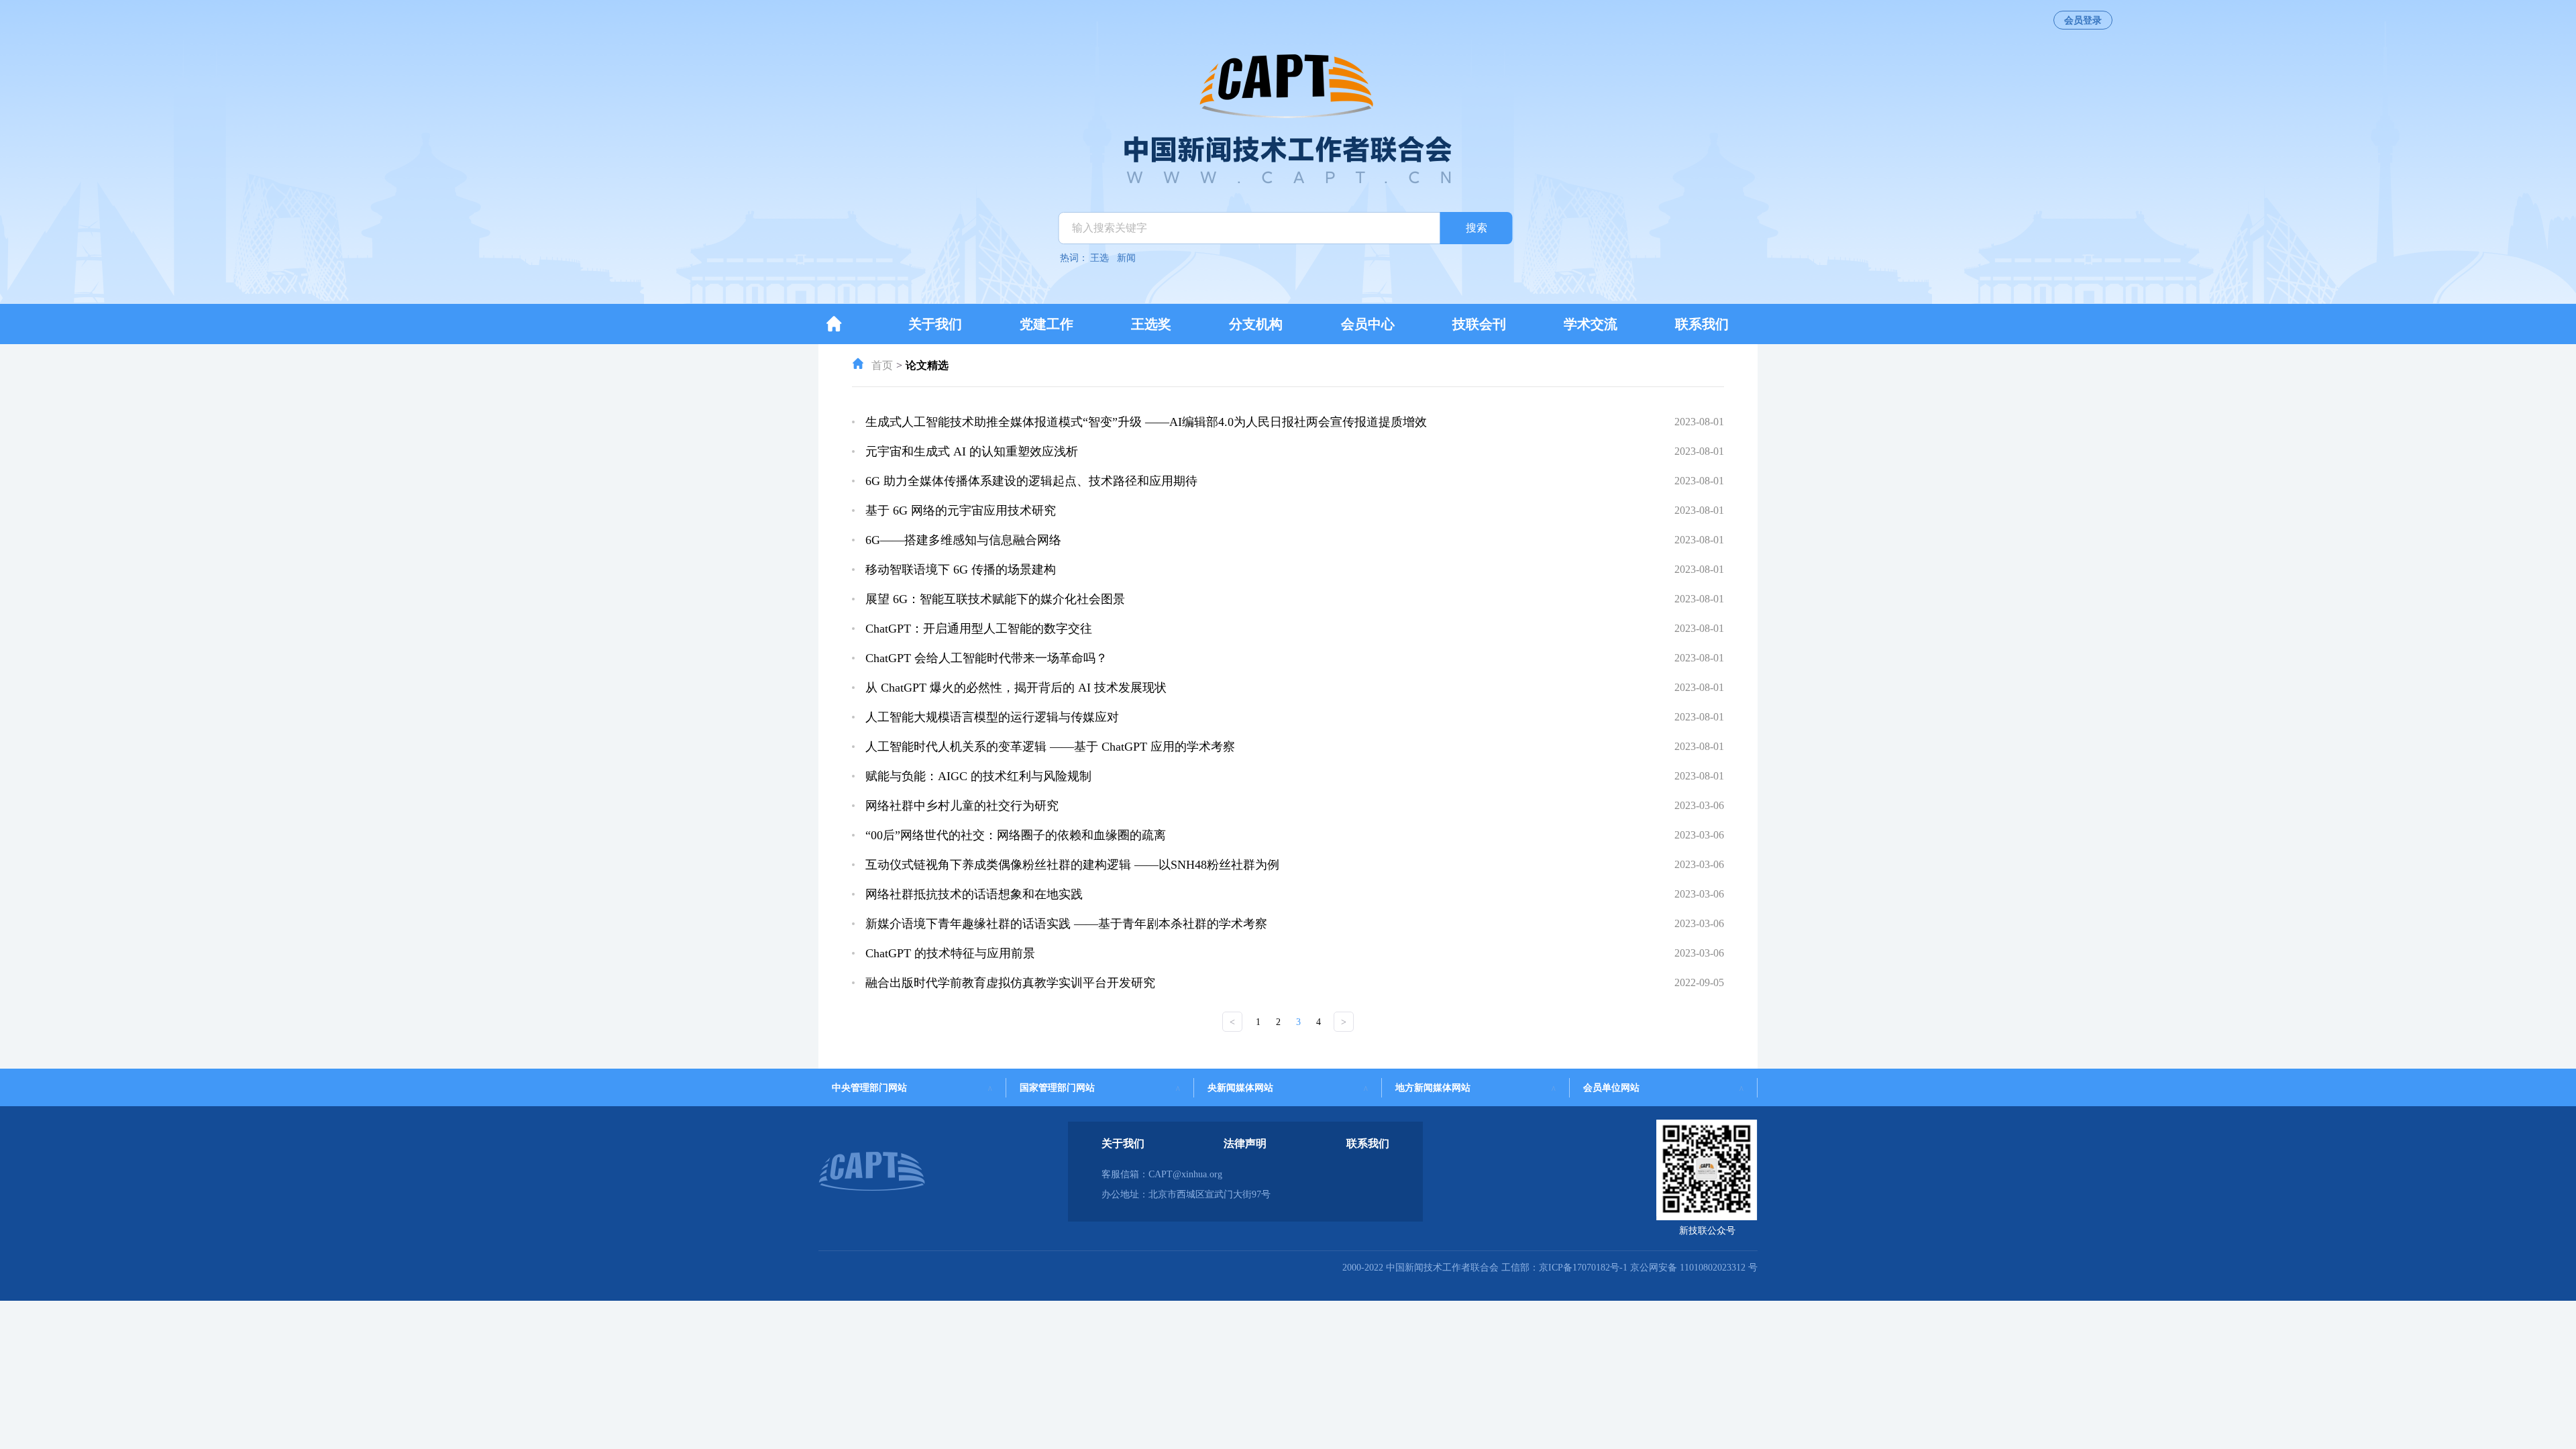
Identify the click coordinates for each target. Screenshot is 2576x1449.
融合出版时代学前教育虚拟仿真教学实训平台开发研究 (1010, 983)
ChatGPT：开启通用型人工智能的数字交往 (979, 629)
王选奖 (1151, 324)
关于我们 (935, 324)
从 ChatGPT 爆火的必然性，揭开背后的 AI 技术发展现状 (1016, 688)
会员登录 (2083, 20)
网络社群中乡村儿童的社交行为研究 (962, 806)
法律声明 (1245, 1143)
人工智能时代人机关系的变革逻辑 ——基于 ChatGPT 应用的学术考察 (1050, 747)
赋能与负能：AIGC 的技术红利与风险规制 (978, 776)
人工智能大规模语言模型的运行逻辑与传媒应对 (992, 717)
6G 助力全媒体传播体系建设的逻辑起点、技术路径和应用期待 (1031, 481)
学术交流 (1591, 324)
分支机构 (1256, 324)
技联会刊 (1479, 324)
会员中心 (1368, 324)
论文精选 (927, 365)
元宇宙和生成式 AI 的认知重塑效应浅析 (972, 451)
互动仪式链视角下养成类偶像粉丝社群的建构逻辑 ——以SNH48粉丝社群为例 (1072, 865)
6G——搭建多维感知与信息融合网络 (963, 540)
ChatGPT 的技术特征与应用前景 (950, 953)
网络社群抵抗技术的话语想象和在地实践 (974, 894)
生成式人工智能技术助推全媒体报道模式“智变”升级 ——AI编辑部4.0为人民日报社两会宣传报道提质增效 (1146, 422)
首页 (882, 365)
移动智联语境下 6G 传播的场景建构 (961, 570)
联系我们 (1702, 324)
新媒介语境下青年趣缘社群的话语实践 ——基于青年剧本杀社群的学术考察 (1066, 924)
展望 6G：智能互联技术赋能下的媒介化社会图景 (995, 599)
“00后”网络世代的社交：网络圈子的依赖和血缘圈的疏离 (1016, 835)
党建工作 (1046, 324)
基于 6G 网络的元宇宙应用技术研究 (961, 511)
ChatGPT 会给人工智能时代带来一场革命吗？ (986, 658)
